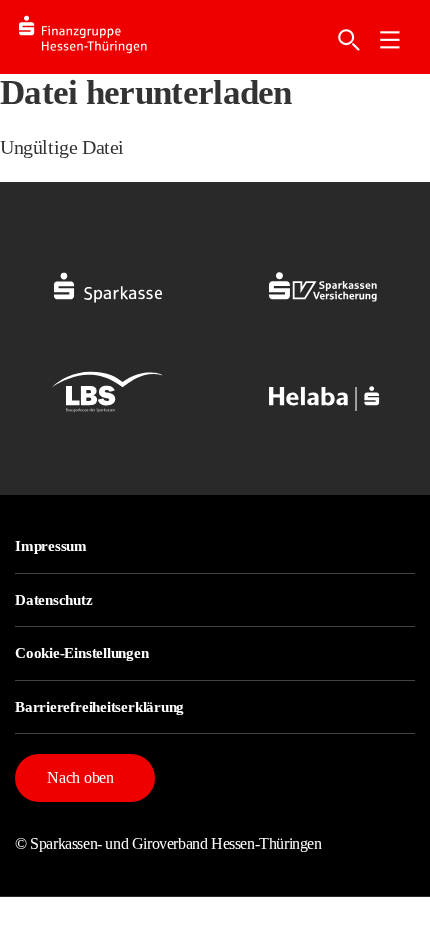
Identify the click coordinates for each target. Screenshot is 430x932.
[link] (390, 40)
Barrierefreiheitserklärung (99, 707)
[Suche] (349, 40)
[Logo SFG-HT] (99, 37)
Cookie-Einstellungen (82, 653)
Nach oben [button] (80, 777)
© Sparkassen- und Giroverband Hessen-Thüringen (168, 843)
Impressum (51, 546)
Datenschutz (54, 600)
